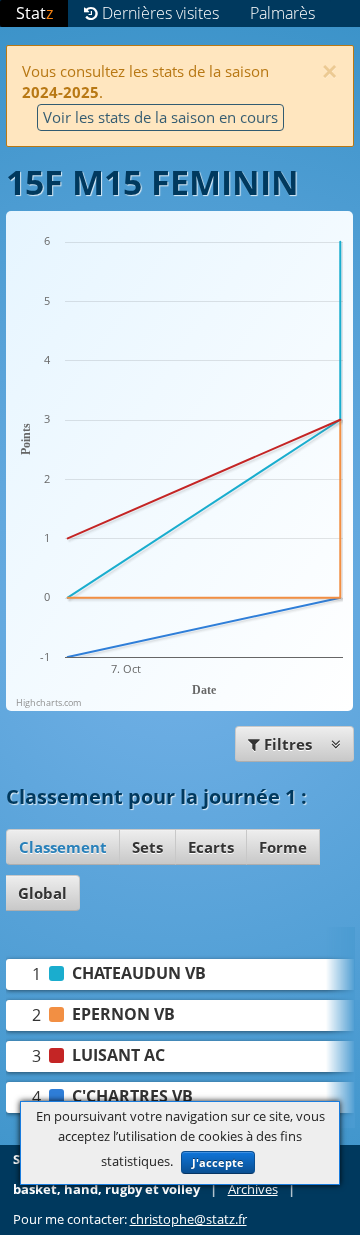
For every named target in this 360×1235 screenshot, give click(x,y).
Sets (147, 847)
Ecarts (211, 847)
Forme (283, 847)
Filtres (288, 744)
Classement (63, 847)
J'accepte (218, 1162)
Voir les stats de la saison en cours (160, 117)
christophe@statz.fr (188, 1219)
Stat (34, 13)
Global (42, 893)
